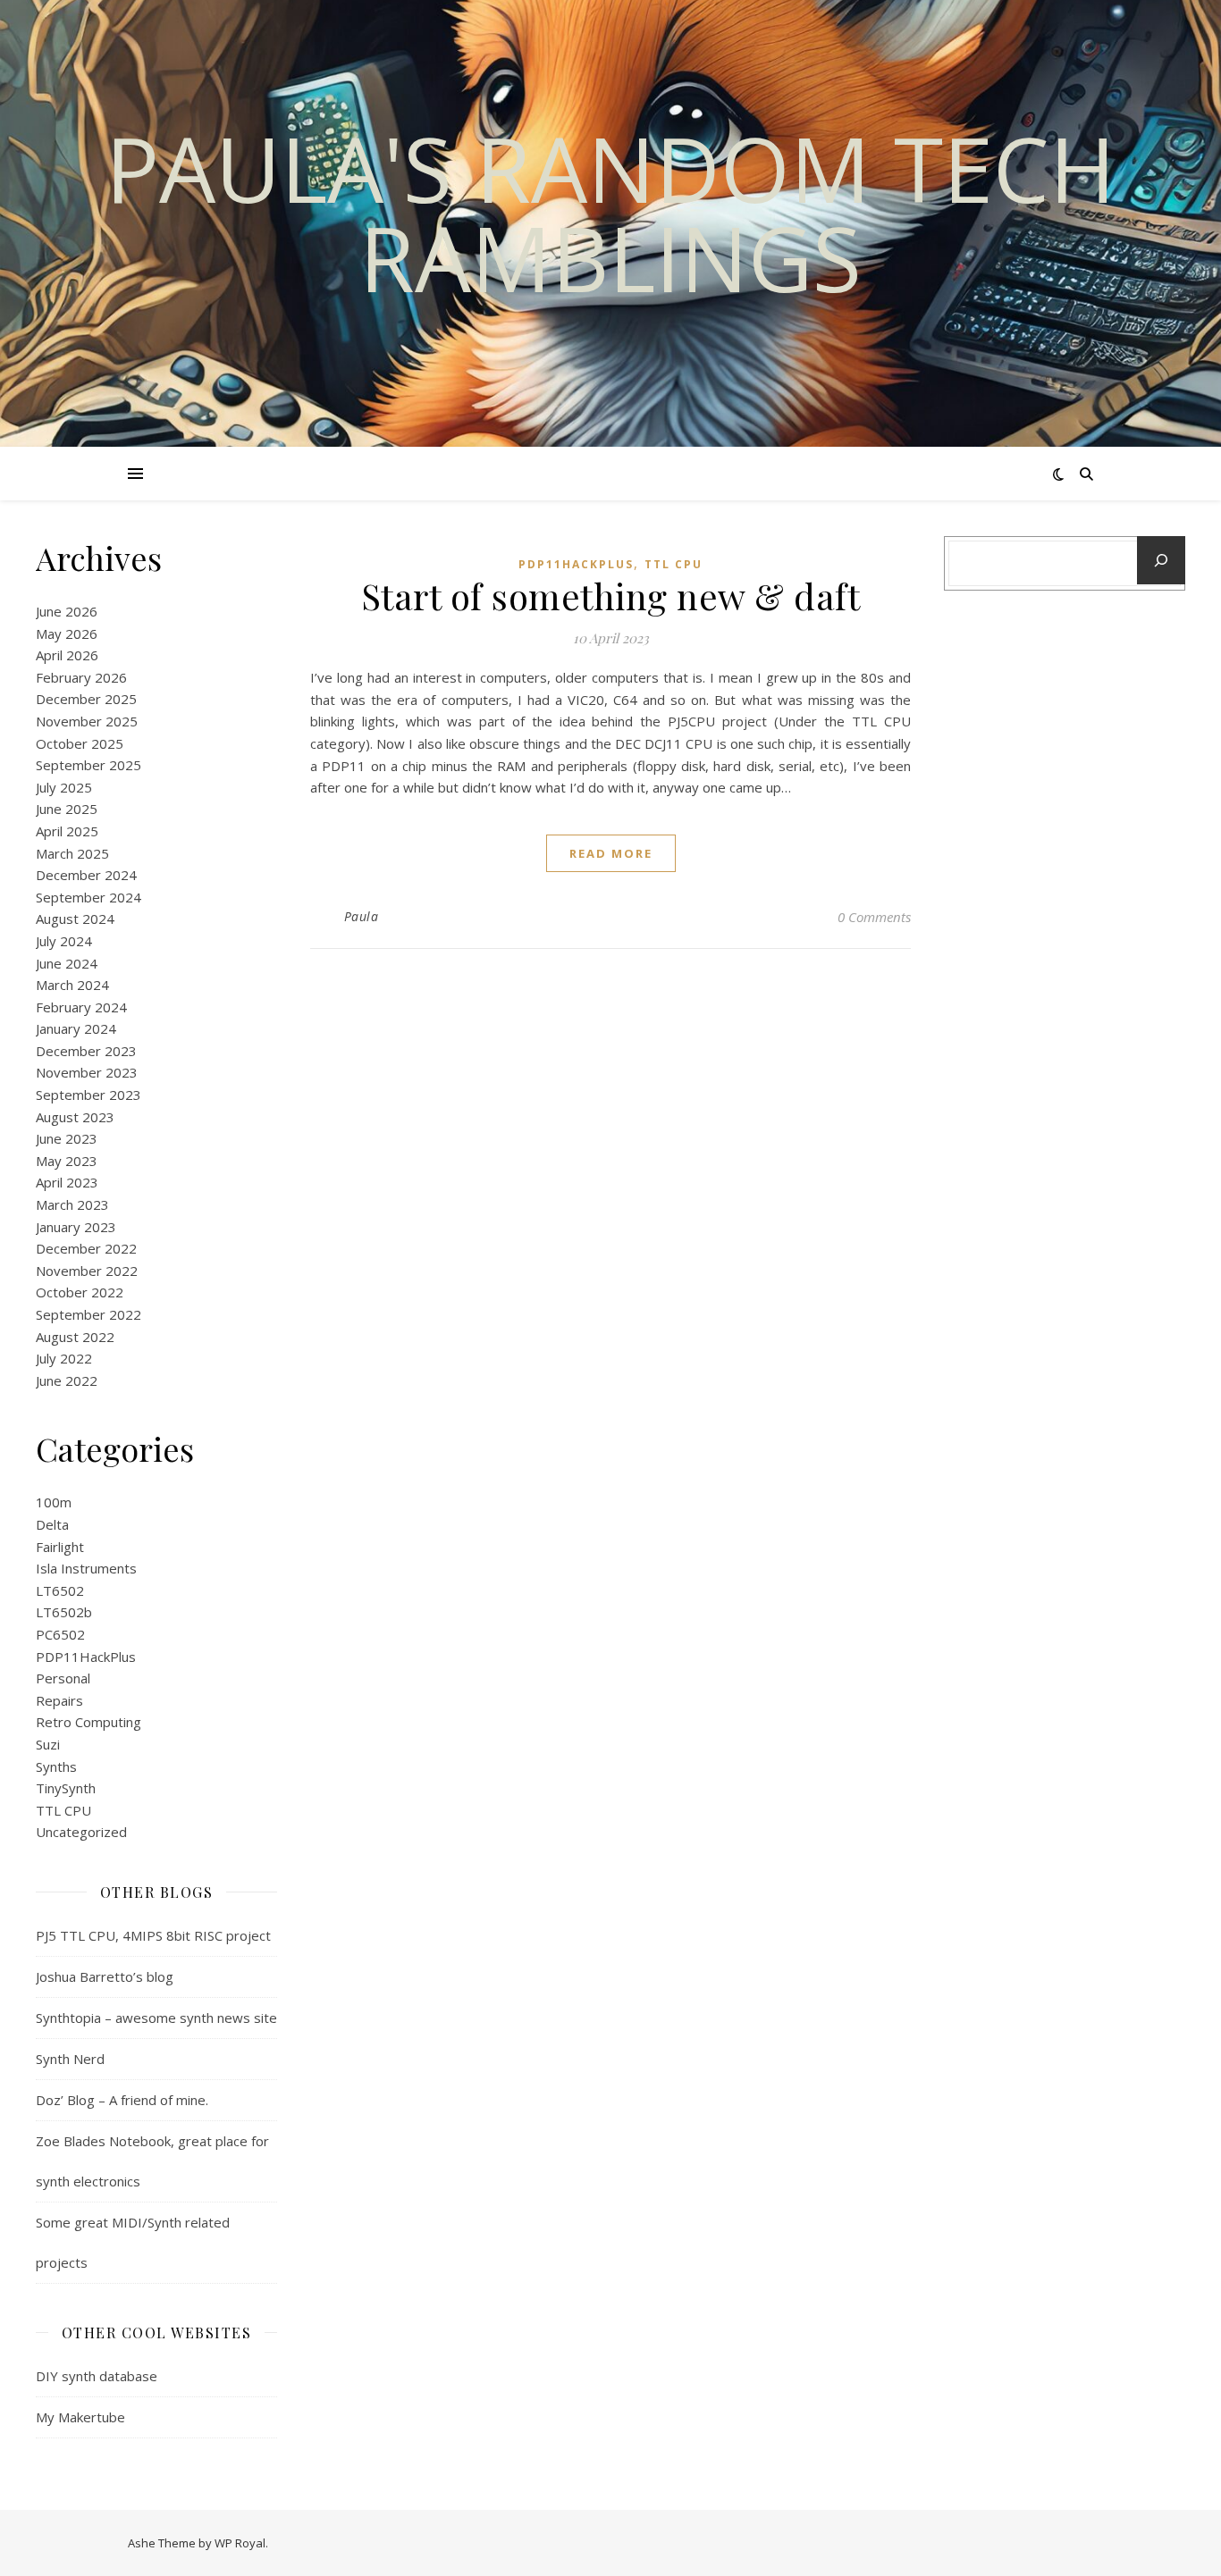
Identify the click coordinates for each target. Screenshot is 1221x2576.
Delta (52, 1524)
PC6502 (60, 1634)
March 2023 (72, 1204)
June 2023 (67, 1138)
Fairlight (60, 1547)
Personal (63, 1678)
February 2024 (81, 1007)
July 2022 (64, 1358)
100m (54, 1502)
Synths (56, 1766)
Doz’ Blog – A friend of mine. (122, 2100)
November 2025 (87, 721)
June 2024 (67, 963)
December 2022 (86, 1248)
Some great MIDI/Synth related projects (133, 2242)
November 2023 (87, 1072)
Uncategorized (81, 1832)
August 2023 (75, 1117)
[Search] (1161, 560)
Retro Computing (88, 1722)
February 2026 (81, 677)
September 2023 (88, 1095)
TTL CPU (63, 1810)
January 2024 (76, 1028)
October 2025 (80, 743)
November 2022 (87, 1271)
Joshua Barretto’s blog (105, 1976)
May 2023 (67, 1161)
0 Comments (874, 917)
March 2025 (72, 853)
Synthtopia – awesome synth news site (156, 2018)
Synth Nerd (70, 2059)
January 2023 (76, 1227)
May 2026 (67, 634)
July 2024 (64, 941)
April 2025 (67, 831)
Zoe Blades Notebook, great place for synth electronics (152, 2161)
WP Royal (240, 2543)
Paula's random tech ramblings (610, 213)
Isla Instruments (86, 1568)
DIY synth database (97, 2376)
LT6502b (64, 1612)
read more (611, 853)
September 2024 (88, 897)
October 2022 (80, 1292)
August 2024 (75, 919)
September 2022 (88, 1314)
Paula (362, 916)
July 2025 (64, 787)
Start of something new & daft (611, 596)
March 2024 (72, 985)
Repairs (59, 1700)
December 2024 (86, 875)
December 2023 (86, 1051)
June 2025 (67, 809)
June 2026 (67, 611)
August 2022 (75, 1337)
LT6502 (60, 1590)
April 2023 (67, 1182)
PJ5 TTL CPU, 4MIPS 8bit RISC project (153, 1935)
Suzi (48, 1744)
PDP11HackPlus (86, 1657)
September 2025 (88, 765)
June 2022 (67, 1380)
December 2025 (86, 699)
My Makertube (80, 2417)
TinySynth (66, 1788)
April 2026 (67, 655)
